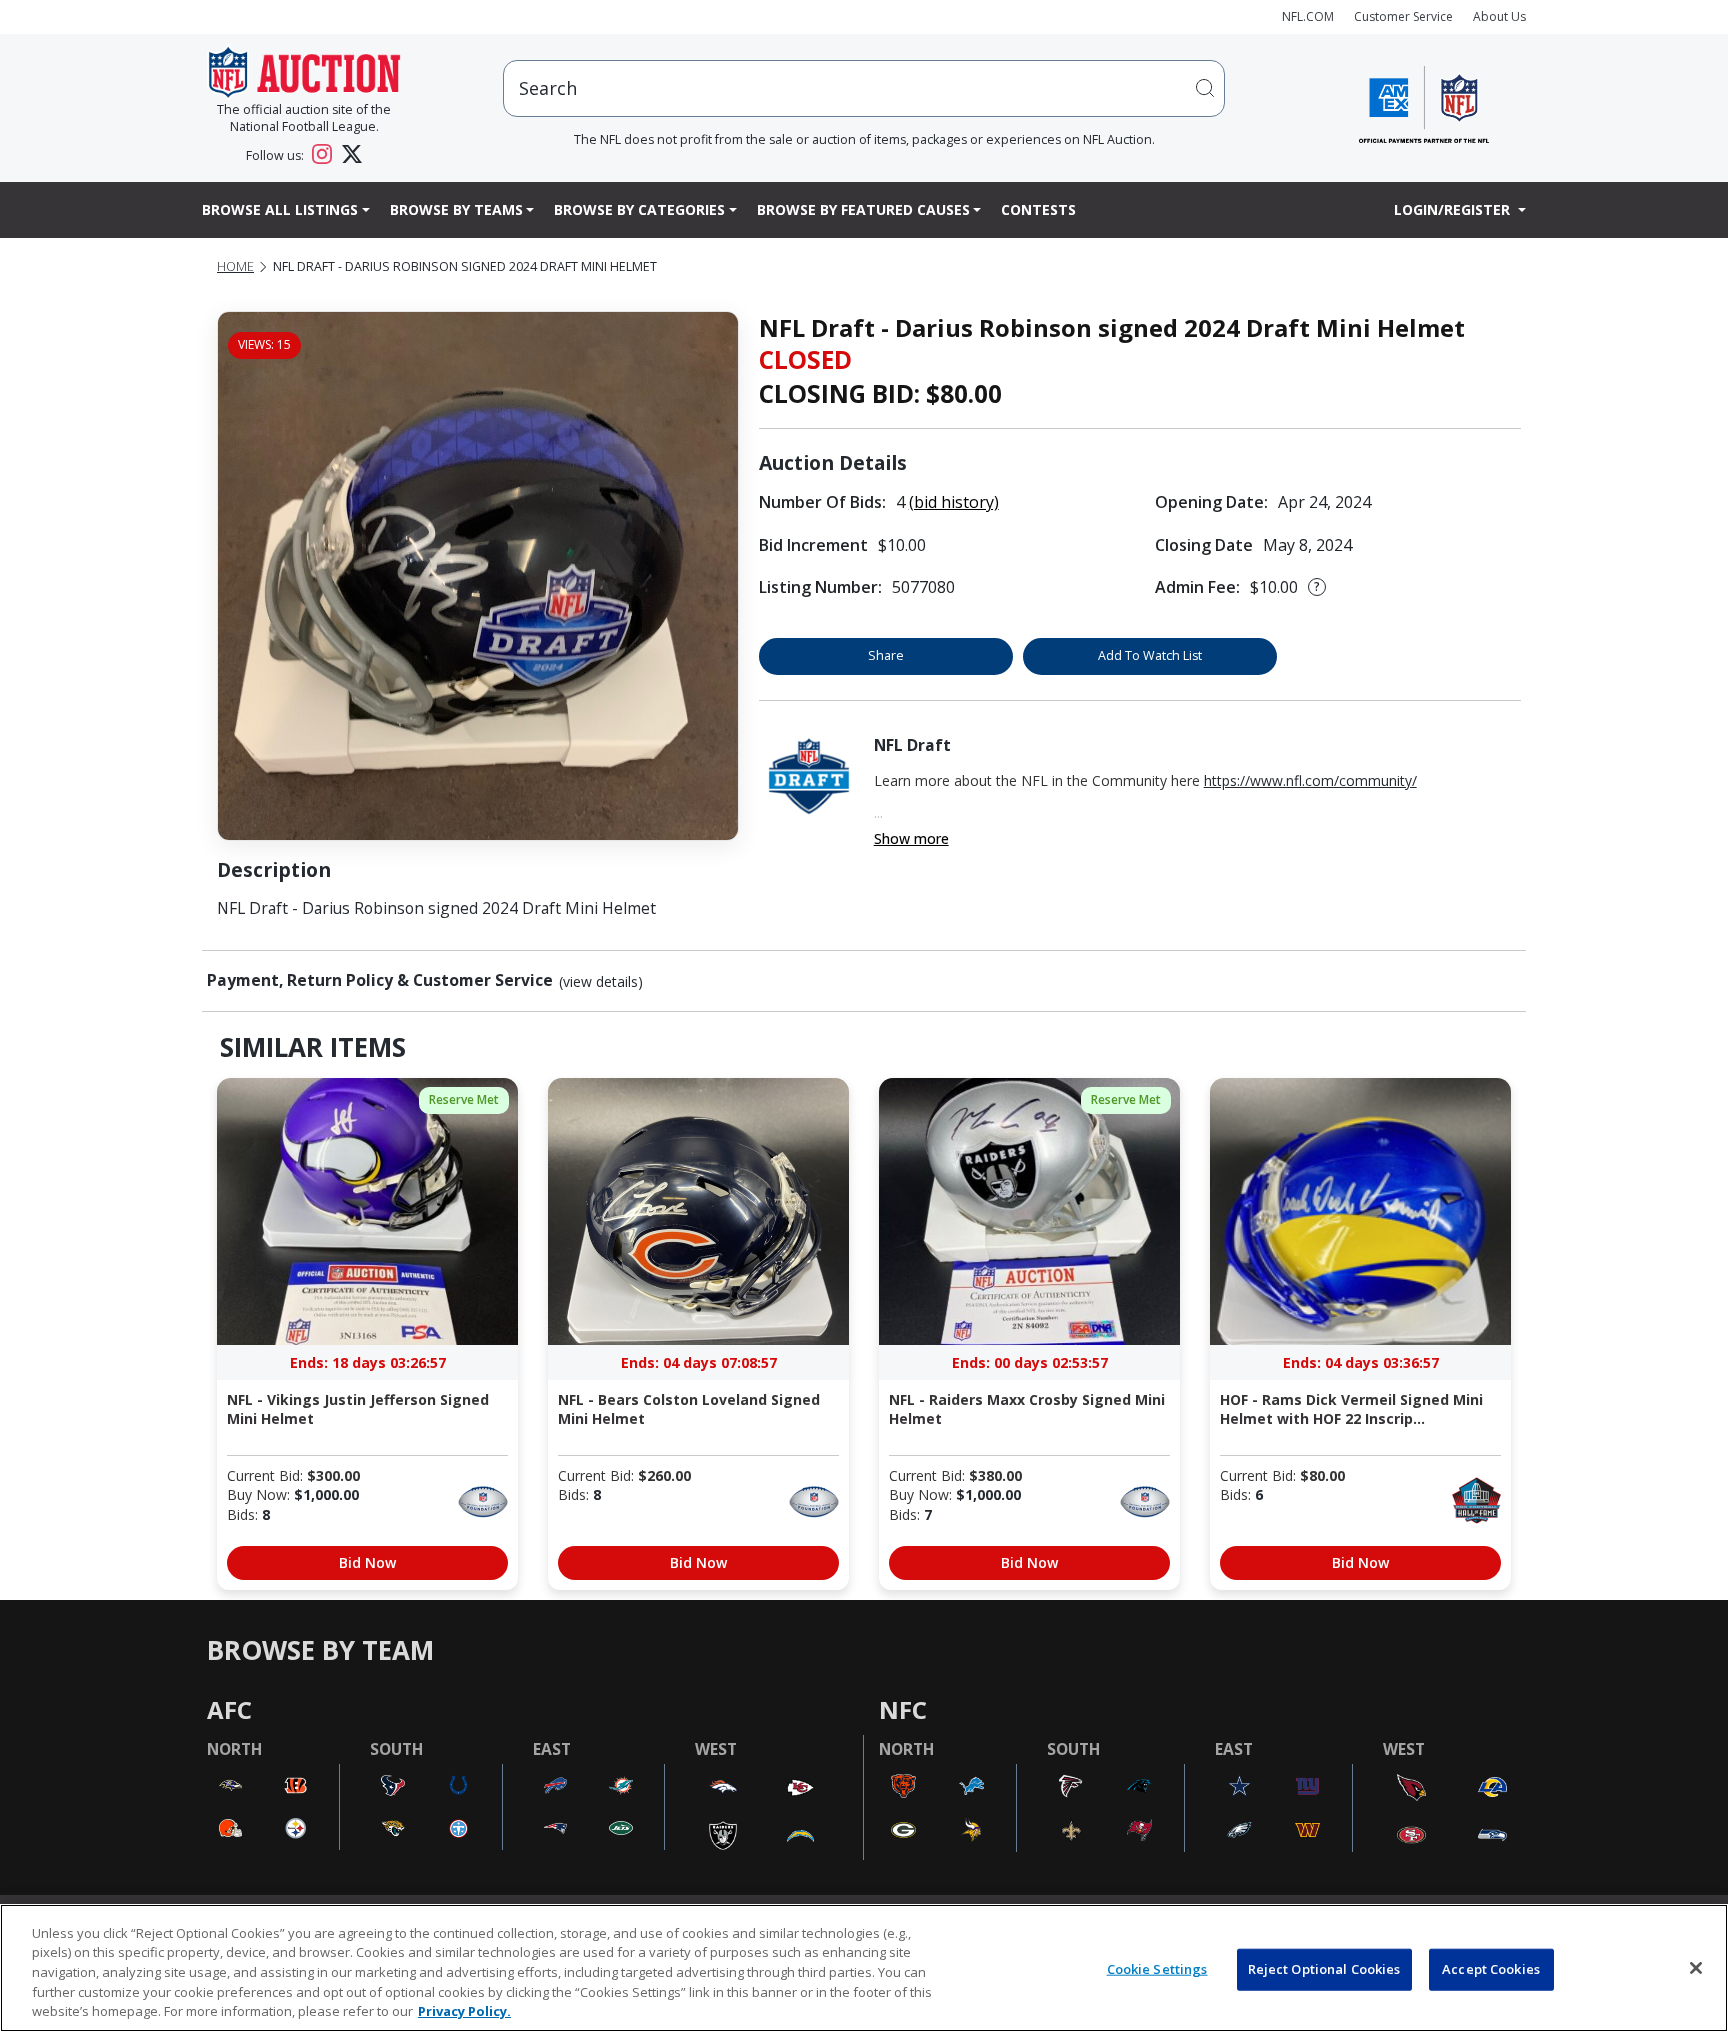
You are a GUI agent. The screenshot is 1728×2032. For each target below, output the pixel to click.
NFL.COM (1308, 16)
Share (886, 655)
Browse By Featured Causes (863, 209)
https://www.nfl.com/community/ (1310, 780)
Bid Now (367, 1562)
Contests (1038, 209)
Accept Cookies (1491, 1969)
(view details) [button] (601, 982)
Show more (911, 838)
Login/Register (1454, 209)
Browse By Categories (639, 209)
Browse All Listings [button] (280, 209)
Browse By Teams (456, 209)
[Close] (1696, 1968)
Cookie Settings (1157, 1969)
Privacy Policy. (464, 2011)
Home (235, 266)
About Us (1499, 16)
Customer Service (1403, 16)
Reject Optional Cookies (1324, 1969)
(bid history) (954, 502)
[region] (864, 1968)
